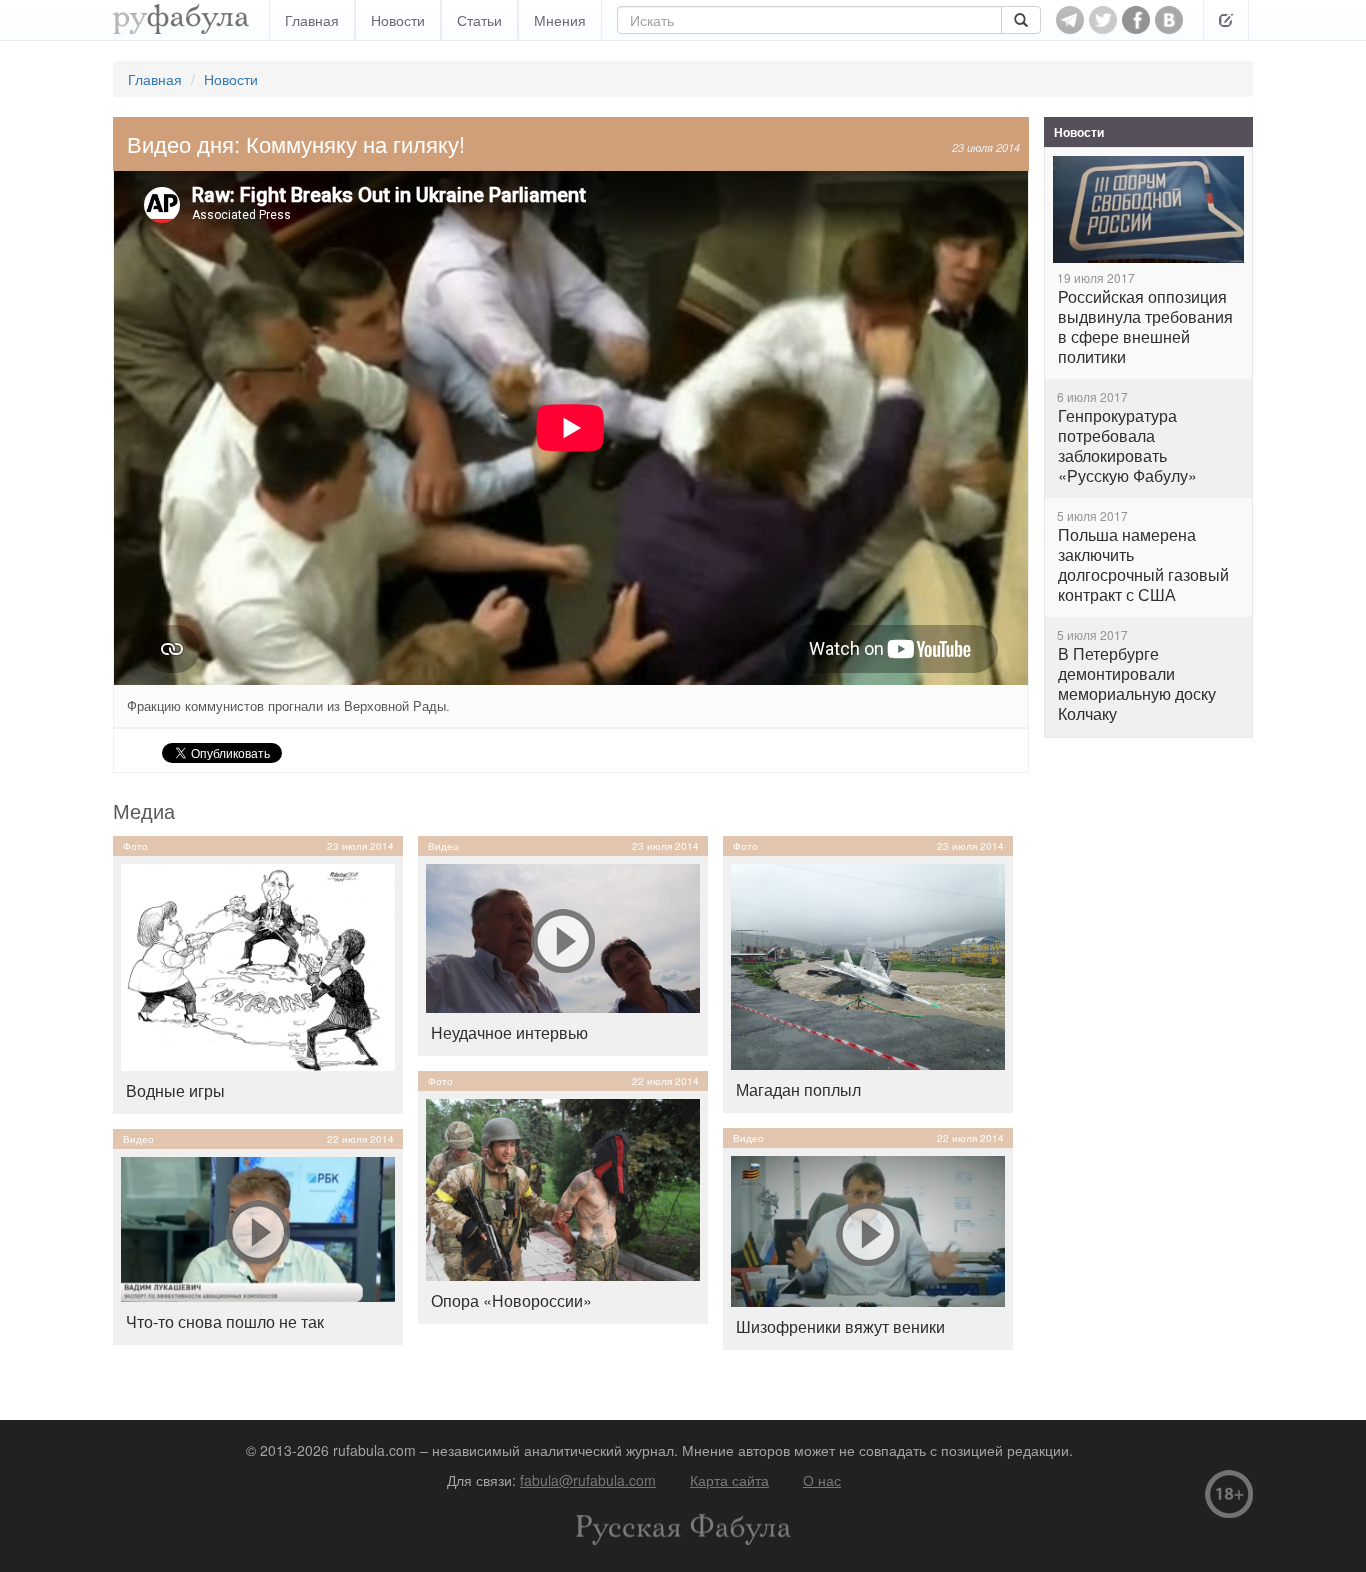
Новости (398, 20)
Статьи (479, 20)
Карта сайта (729, 1480)
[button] (1226, 20)
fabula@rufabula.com (588, 1480)
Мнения (560, 20)
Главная (312, 20)
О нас (822, 1480)
